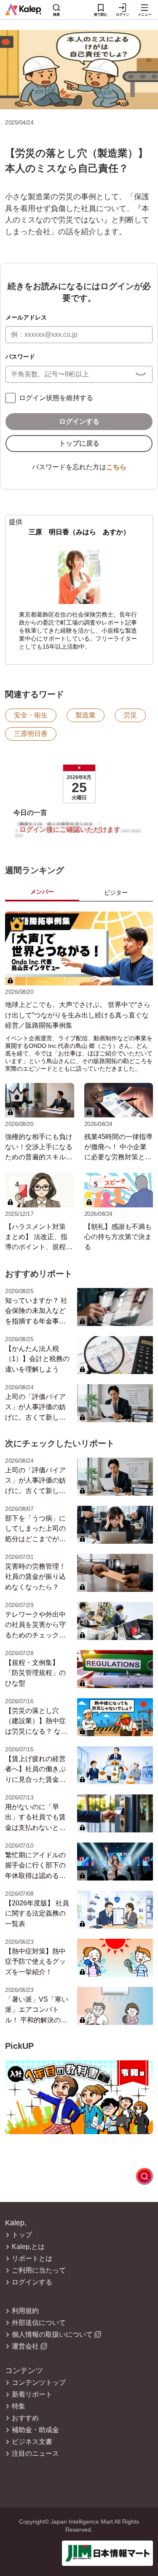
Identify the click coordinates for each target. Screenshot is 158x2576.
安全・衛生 (31, 715)
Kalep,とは (28, 2247)
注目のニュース (35, 2454)
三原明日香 (31, 734)
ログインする (79, 421)
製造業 (86, 715)
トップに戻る (79, 443)
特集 (19, 2406)
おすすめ (25, 2418)
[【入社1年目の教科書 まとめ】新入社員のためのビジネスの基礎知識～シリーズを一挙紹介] (79, 2097)
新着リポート (32, 2395)
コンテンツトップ (39, 2383)
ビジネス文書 (32, 2442)
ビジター (116, 893)
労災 (130, 715)
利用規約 (25, 2311)
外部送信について (39, 2323)
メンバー (42, 892)
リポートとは (32, 2259)
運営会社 (25, 2346)
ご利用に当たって (39, 2270)
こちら (116, 467)
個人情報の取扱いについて (52, 2335)
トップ (22, 2235)
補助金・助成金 (35, 2430)
